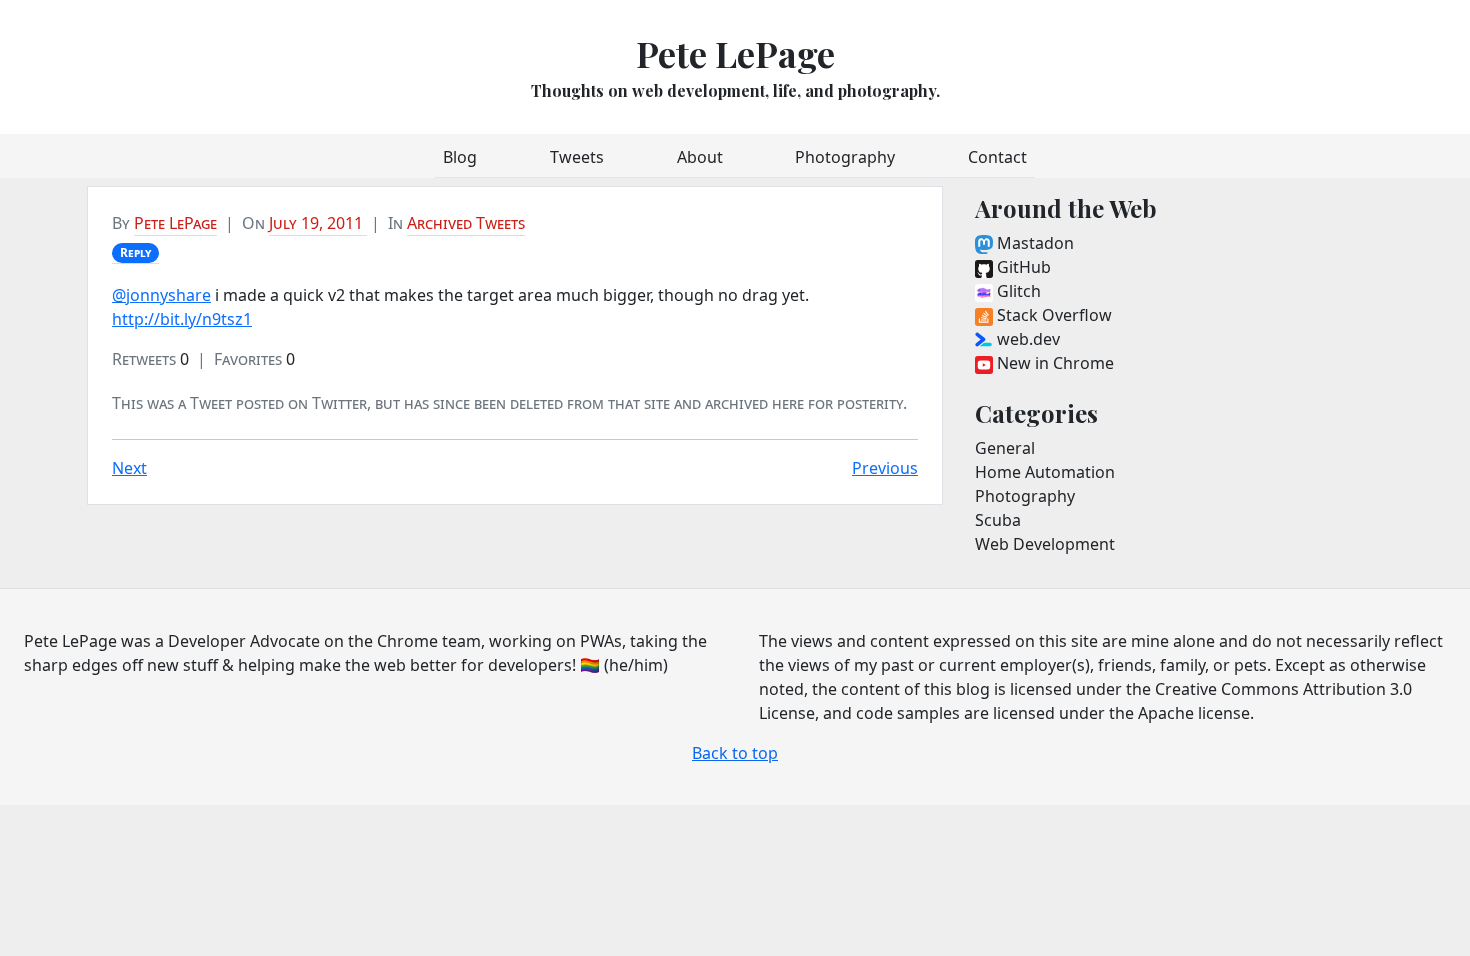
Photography (845, 157)
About (700, 157)
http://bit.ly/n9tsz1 (182, 319)
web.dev (1026, 339)
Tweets (577, 157)
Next (129, 468)
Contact (997, 157)
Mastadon (1033, 243)
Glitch (1017, 291)
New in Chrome (1053, 363)
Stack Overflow (1052, 315)
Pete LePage (735, 53)
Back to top (735, 753)
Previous (885, 468)
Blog (460, 157)
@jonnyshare (161, 295)
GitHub (1022, 267)
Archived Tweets (466, 223)
